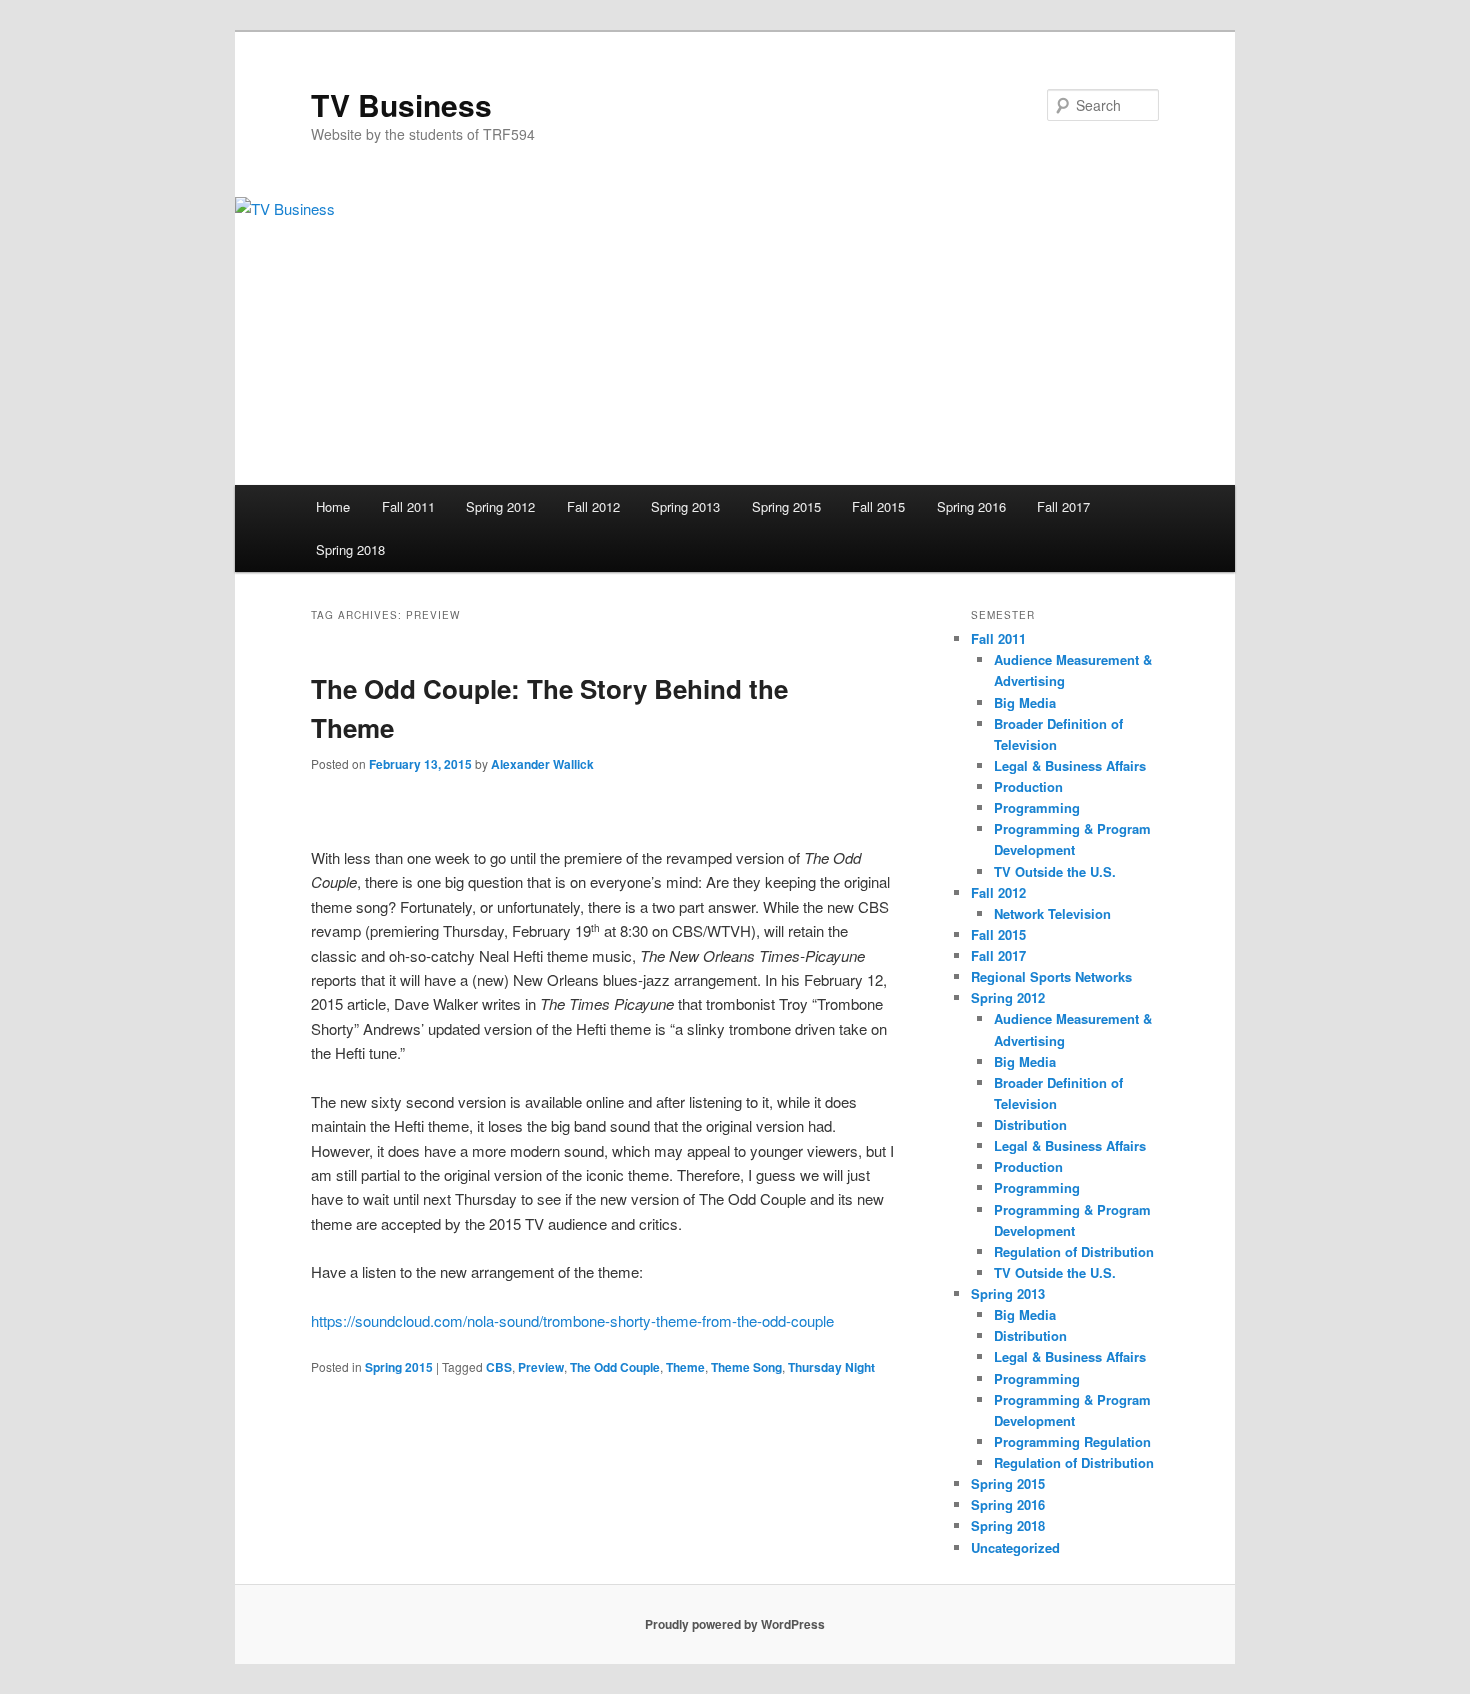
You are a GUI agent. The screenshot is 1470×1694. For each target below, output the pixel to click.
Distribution (1030, 1124)
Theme (685, 1367)
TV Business (401, 104)
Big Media (1025, 702)
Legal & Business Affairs (1070, 765)
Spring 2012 (500, 506)
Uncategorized (1015, 1547)
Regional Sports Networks (1051, 976)
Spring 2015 (786, 506)
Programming (1037, 807)
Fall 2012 (593, 506)
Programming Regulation (1072, 1441)
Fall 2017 (1063, 506)
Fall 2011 (408, 506)
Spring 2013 (685, 506)
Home (333, 506)
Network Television (1052, 913)
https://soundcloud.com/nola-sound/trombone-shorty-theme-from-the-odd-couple (572, 1320)
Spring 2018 (350, 549)
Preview (541, 1367)
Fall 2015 (878, 506)
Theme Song (746, 1367)
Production (1028, 786)
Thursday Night (831, 1367)
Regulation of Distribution (1074, 1251)
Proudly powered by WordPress (735, 1624)
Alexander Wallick (542, 764)
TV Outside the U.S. (1055, 871)
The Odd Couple (615, 1367)
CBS (499, 1367)
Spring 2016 (971, 506)
